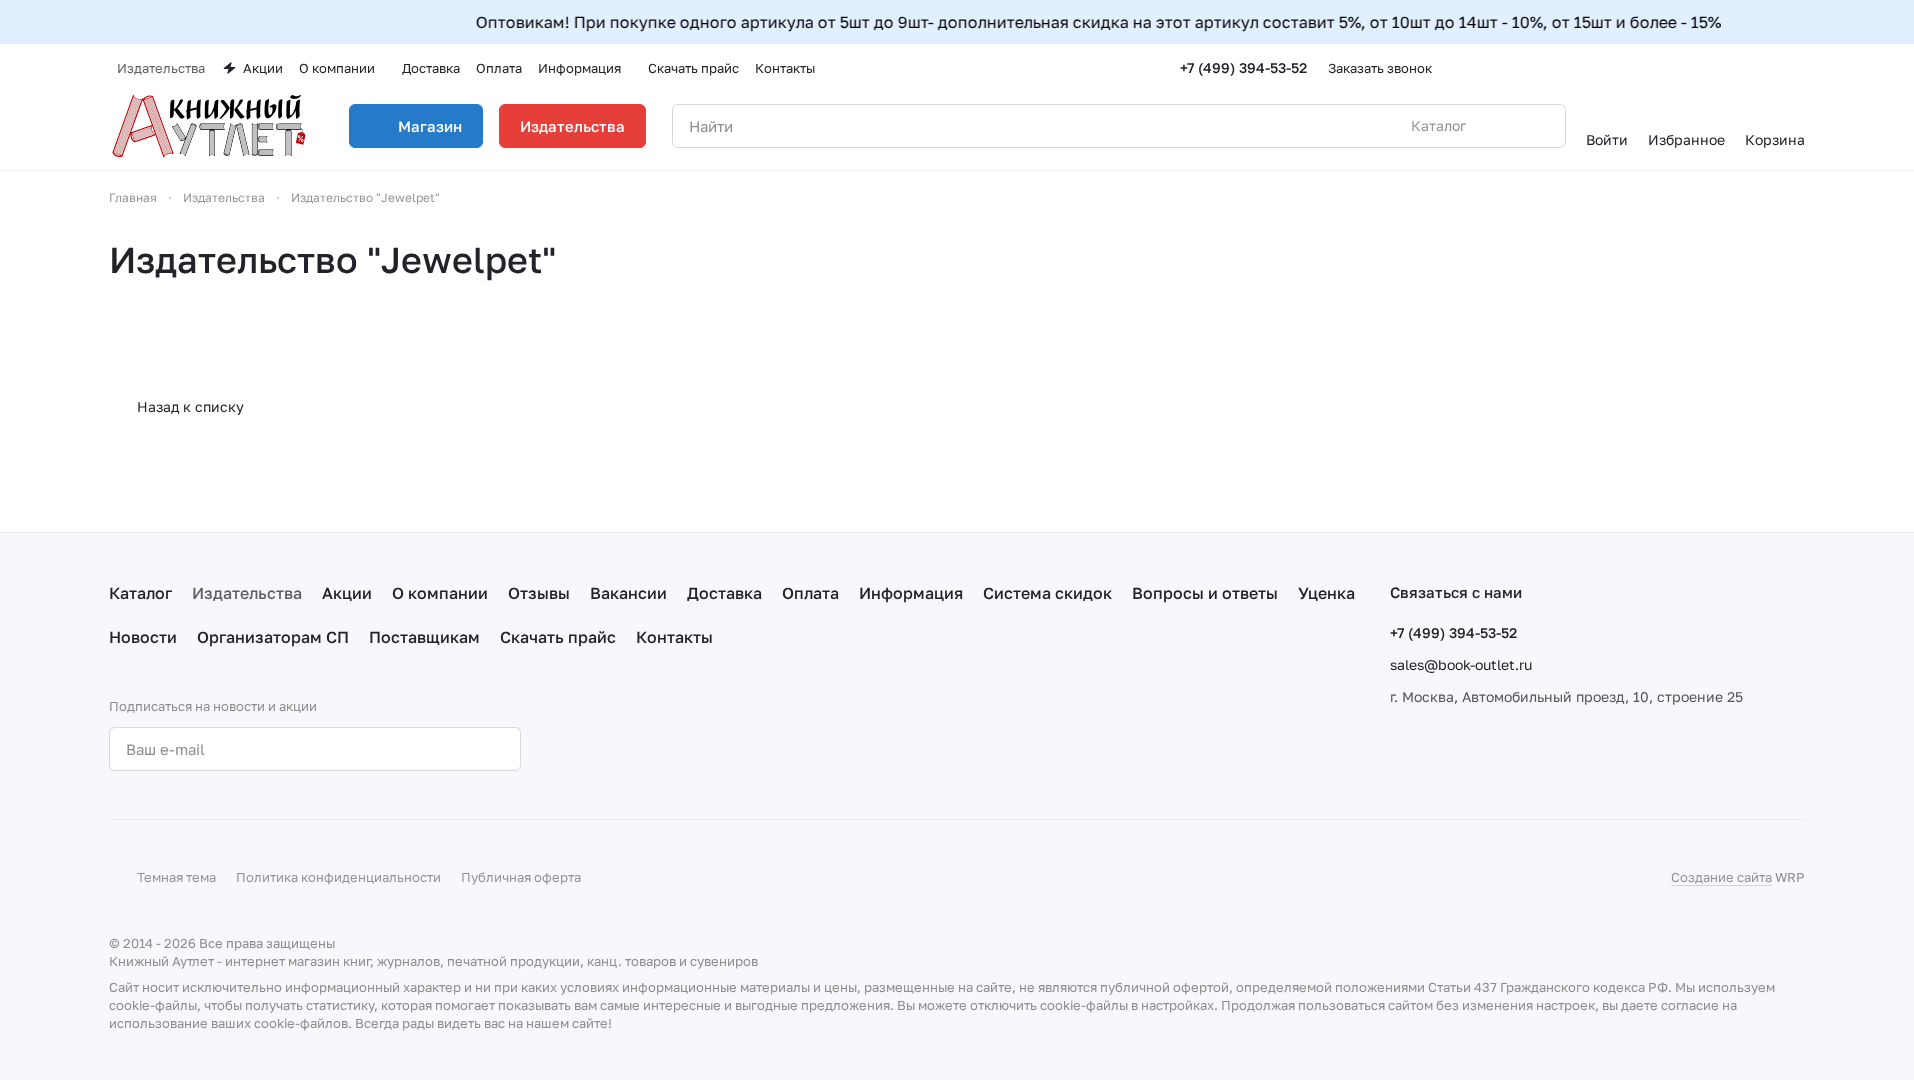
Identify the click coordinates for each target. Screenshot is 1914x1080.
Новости (143, 637)
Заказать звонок (1380, 68)
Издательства (572, 126)
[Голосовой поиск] (1504, 126)
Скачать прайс (558, 637)
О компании (440, 593)
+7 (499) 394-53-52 (1243, 67)
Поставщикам (424, 637)
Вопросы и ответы (1205, 593)
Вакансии (628, 593)
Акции (347, 593)
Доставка (724, 593)
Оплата (810, 593)
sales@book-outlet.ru (1461, 664)
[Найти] (1540, 126)
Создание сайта (1721, 877)
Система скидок (1047, 593)
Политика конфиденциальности (338, 877)
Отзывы (539, 593)
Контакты (674, 637)
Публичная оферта (521, 877)
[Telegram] (637, 749)
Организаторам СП (273, 637)
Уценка (1326, 593)
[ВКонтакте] (597, 749)
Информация (911, 593)
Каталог (140, 593)
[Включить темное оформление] (1797, 68)
